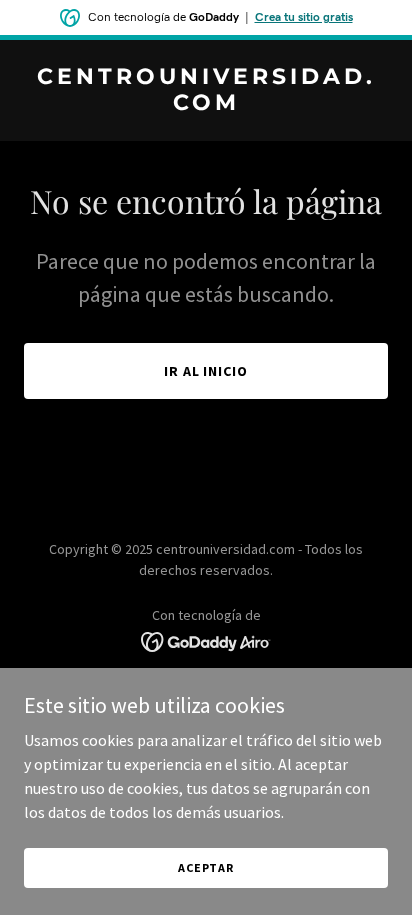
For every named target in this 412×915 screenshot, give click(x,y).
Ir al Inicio (206, 371)
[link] (206, 104)
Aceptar (206, 867)
